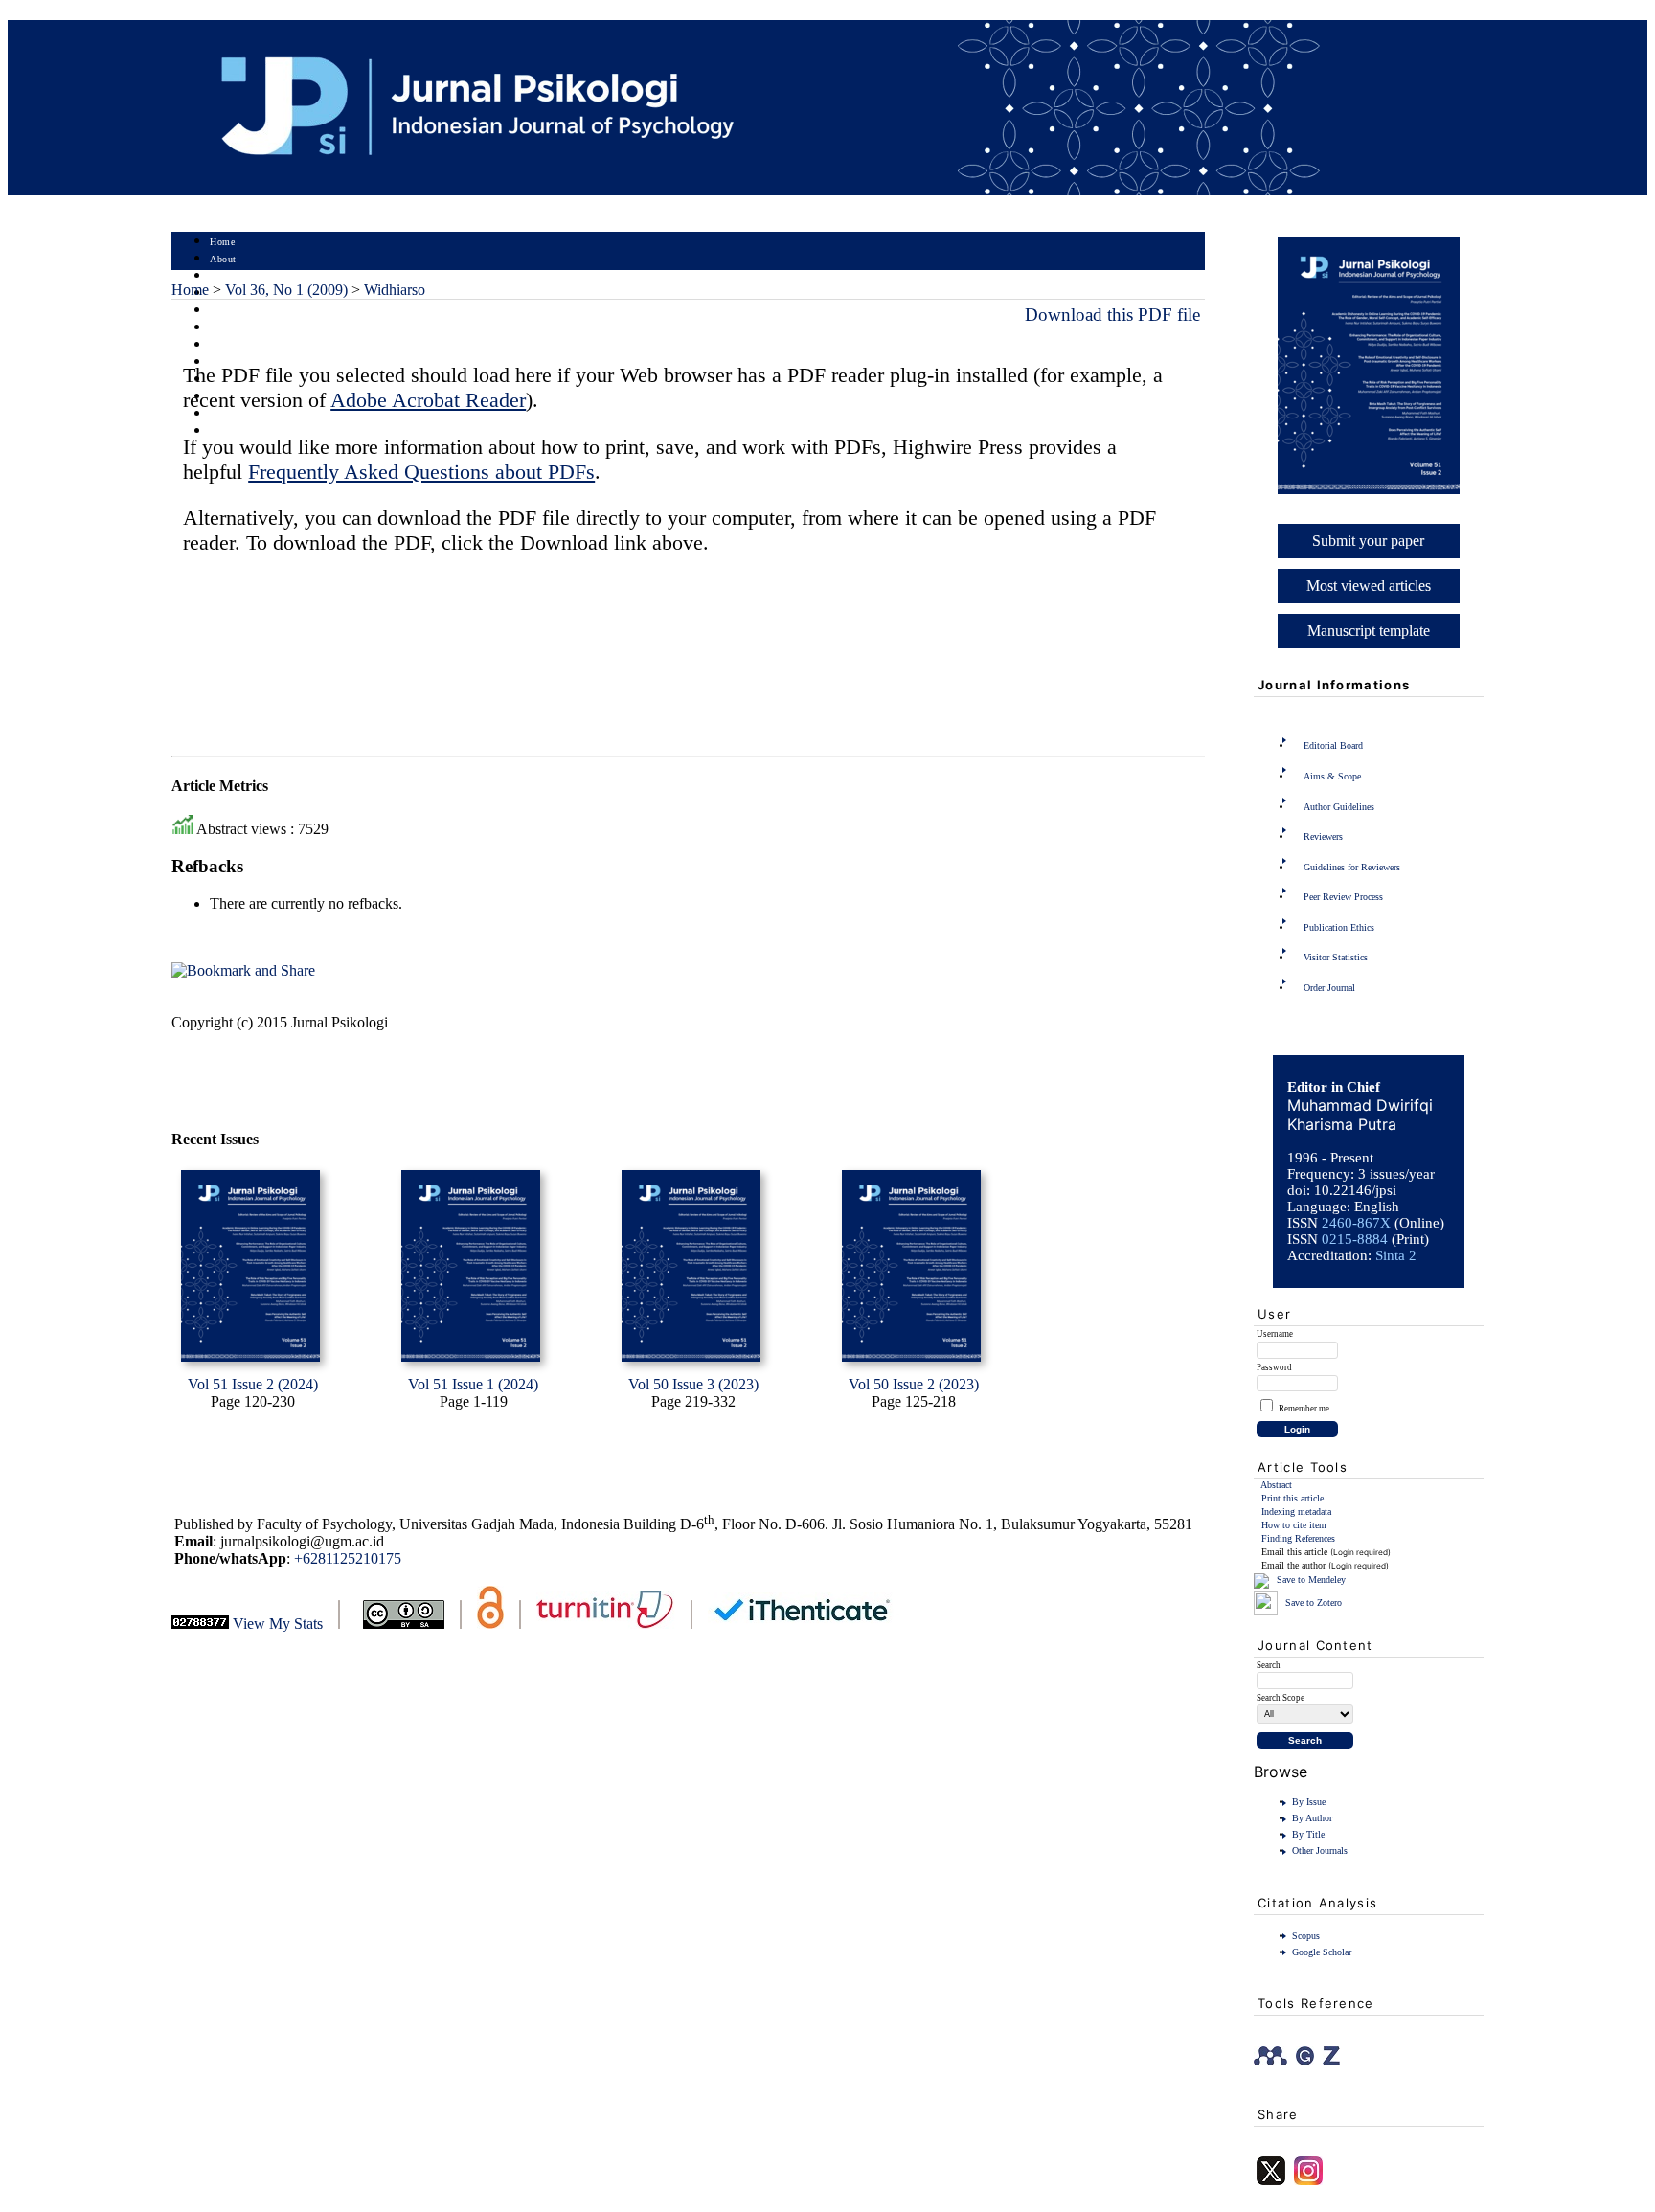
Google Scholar (1322, 1952)
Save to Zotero (1312, 1603)
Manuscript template (1369, 631)
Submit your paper (1368, 541)
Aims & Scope (1332, 776)
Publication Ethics (1339, 927)
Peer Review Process (1343, 897)
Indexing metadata (1296, 1512)
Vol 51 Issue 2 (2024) (253, 1384)
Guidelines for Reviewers (1352, 867)
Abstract (1276, 1485)
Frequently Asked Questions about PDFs (421, 472)
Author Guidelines (1339, 807)
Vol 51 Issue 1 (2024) (473, 1384)
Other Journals (1320, 1851)
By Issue (1309, 1802)
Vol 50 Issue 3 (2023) (693, 1384)
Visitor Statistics (1336, 957)
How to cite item (1294, 1525)
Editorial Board (1333, 745)
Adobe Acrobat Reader (428, 400)
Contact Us (234, 431)
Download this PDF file (1112, 315)
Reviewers (1323, 836)
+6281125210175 (348, 1558)
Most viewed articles (1369, 586)
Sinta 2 (1396, 1255)
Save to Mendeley (1311, 1580)
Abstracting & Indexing (261, 414)
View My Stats (278, 1624)
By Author (1312, 1818)
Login (223, 276)
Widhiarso (395, 290)
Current (226, 328)
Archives (228, 345)
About (223, 259)
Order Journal (1329, 988)
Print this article (1292, 1498)
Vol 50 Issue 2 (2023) (914, 1384)
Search (224, 311)
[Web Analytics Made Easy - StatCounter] (200, 1624)
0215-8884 (1355, 1239)
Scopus (1306, 1936)
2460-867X (1356, 1223)
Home (222, 242)
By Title (1308, 1834)
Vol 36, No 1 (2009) (286, 290)
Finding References (1298, 1538)
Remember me (1304, 1409)
